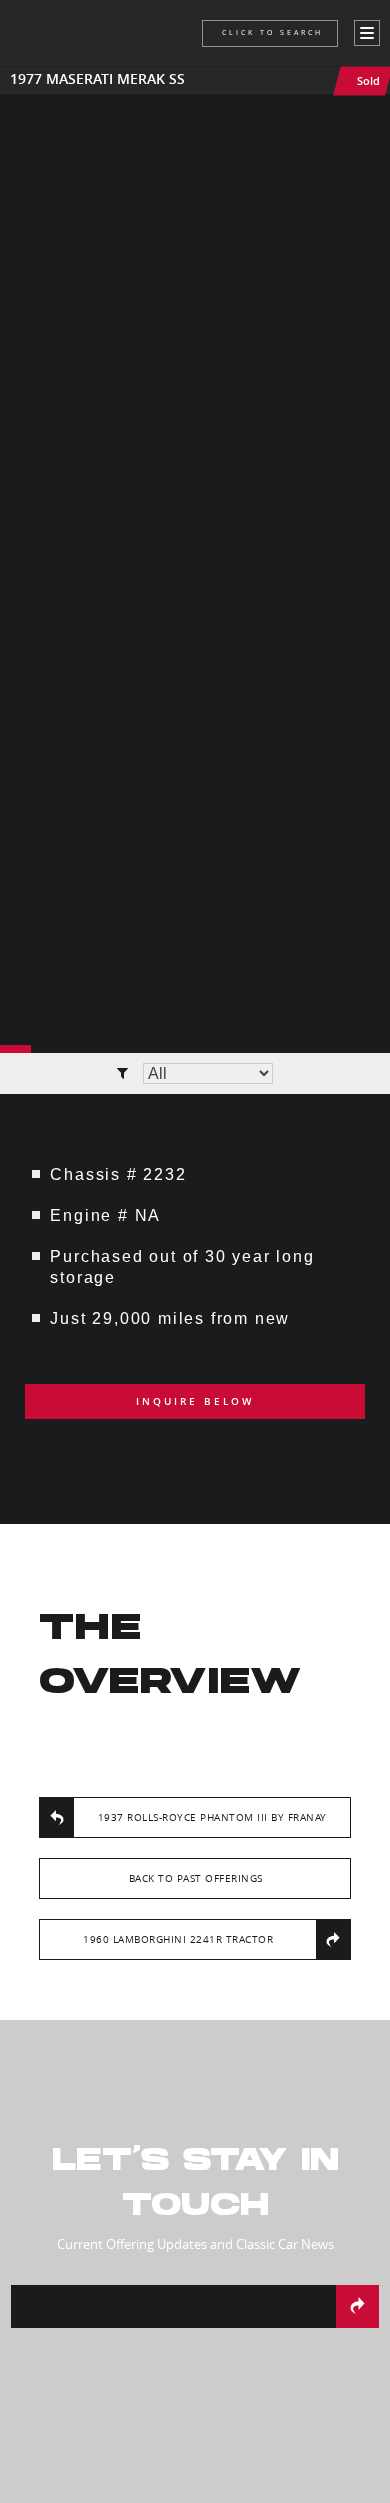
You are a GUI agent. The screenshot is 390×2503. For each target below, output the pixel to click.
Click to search (272, 32)
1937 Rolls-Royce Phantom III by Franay (212, 1817)
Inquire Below (195, 1401)
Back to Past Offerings (196, 1878)
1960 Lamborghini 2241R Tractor (178, 1939)
